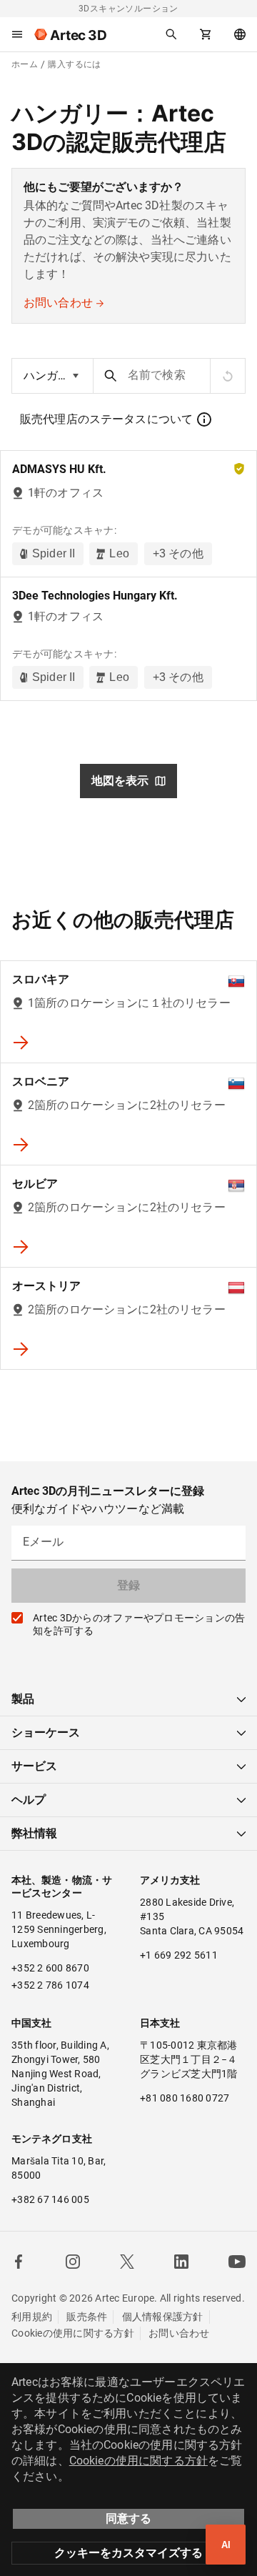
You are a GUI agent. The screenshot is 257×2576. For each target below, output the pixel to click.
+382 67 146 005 (50, 2199)
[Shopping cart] (206, 34)
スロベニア (41, 1081)
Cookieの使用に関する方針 (73, 2333)
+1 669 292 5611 (179, 1955)
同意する (128, 2518)
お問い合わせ (58, 303)
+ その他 (178, 553)
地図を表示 (120, 781)
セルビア (35, 1184)
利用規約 (32, 2317)
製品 (23, 1699)
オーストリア (46, 1286)
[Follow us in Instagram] (73, 2262)
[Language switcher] (240, 34)
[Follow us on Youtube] (237, 2262)
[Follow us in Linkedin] (181, 2262)
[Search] (171, 34)
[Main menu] (17, 34)
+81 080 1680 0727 (185, 2098)
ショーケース (46, 1732)
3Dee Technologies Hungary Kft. (95, 596)
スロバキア (41, 979)
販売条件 (87, 2317)
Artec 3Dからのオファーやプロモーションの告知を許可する (139, 1624)
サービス (34, 1766)
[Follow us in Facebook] (19, 2262)
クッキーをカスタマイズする (128, 2553)
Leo (119, 553)
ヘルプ (29, 1800)
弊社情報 (34, 1833)
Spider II (54, 553)
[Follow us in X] (127, 2262)
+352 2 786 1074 (50, 1985)
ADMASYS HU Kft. (59, 469)
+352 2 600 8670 (50, 1968)
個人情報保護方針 (163, 2317)
